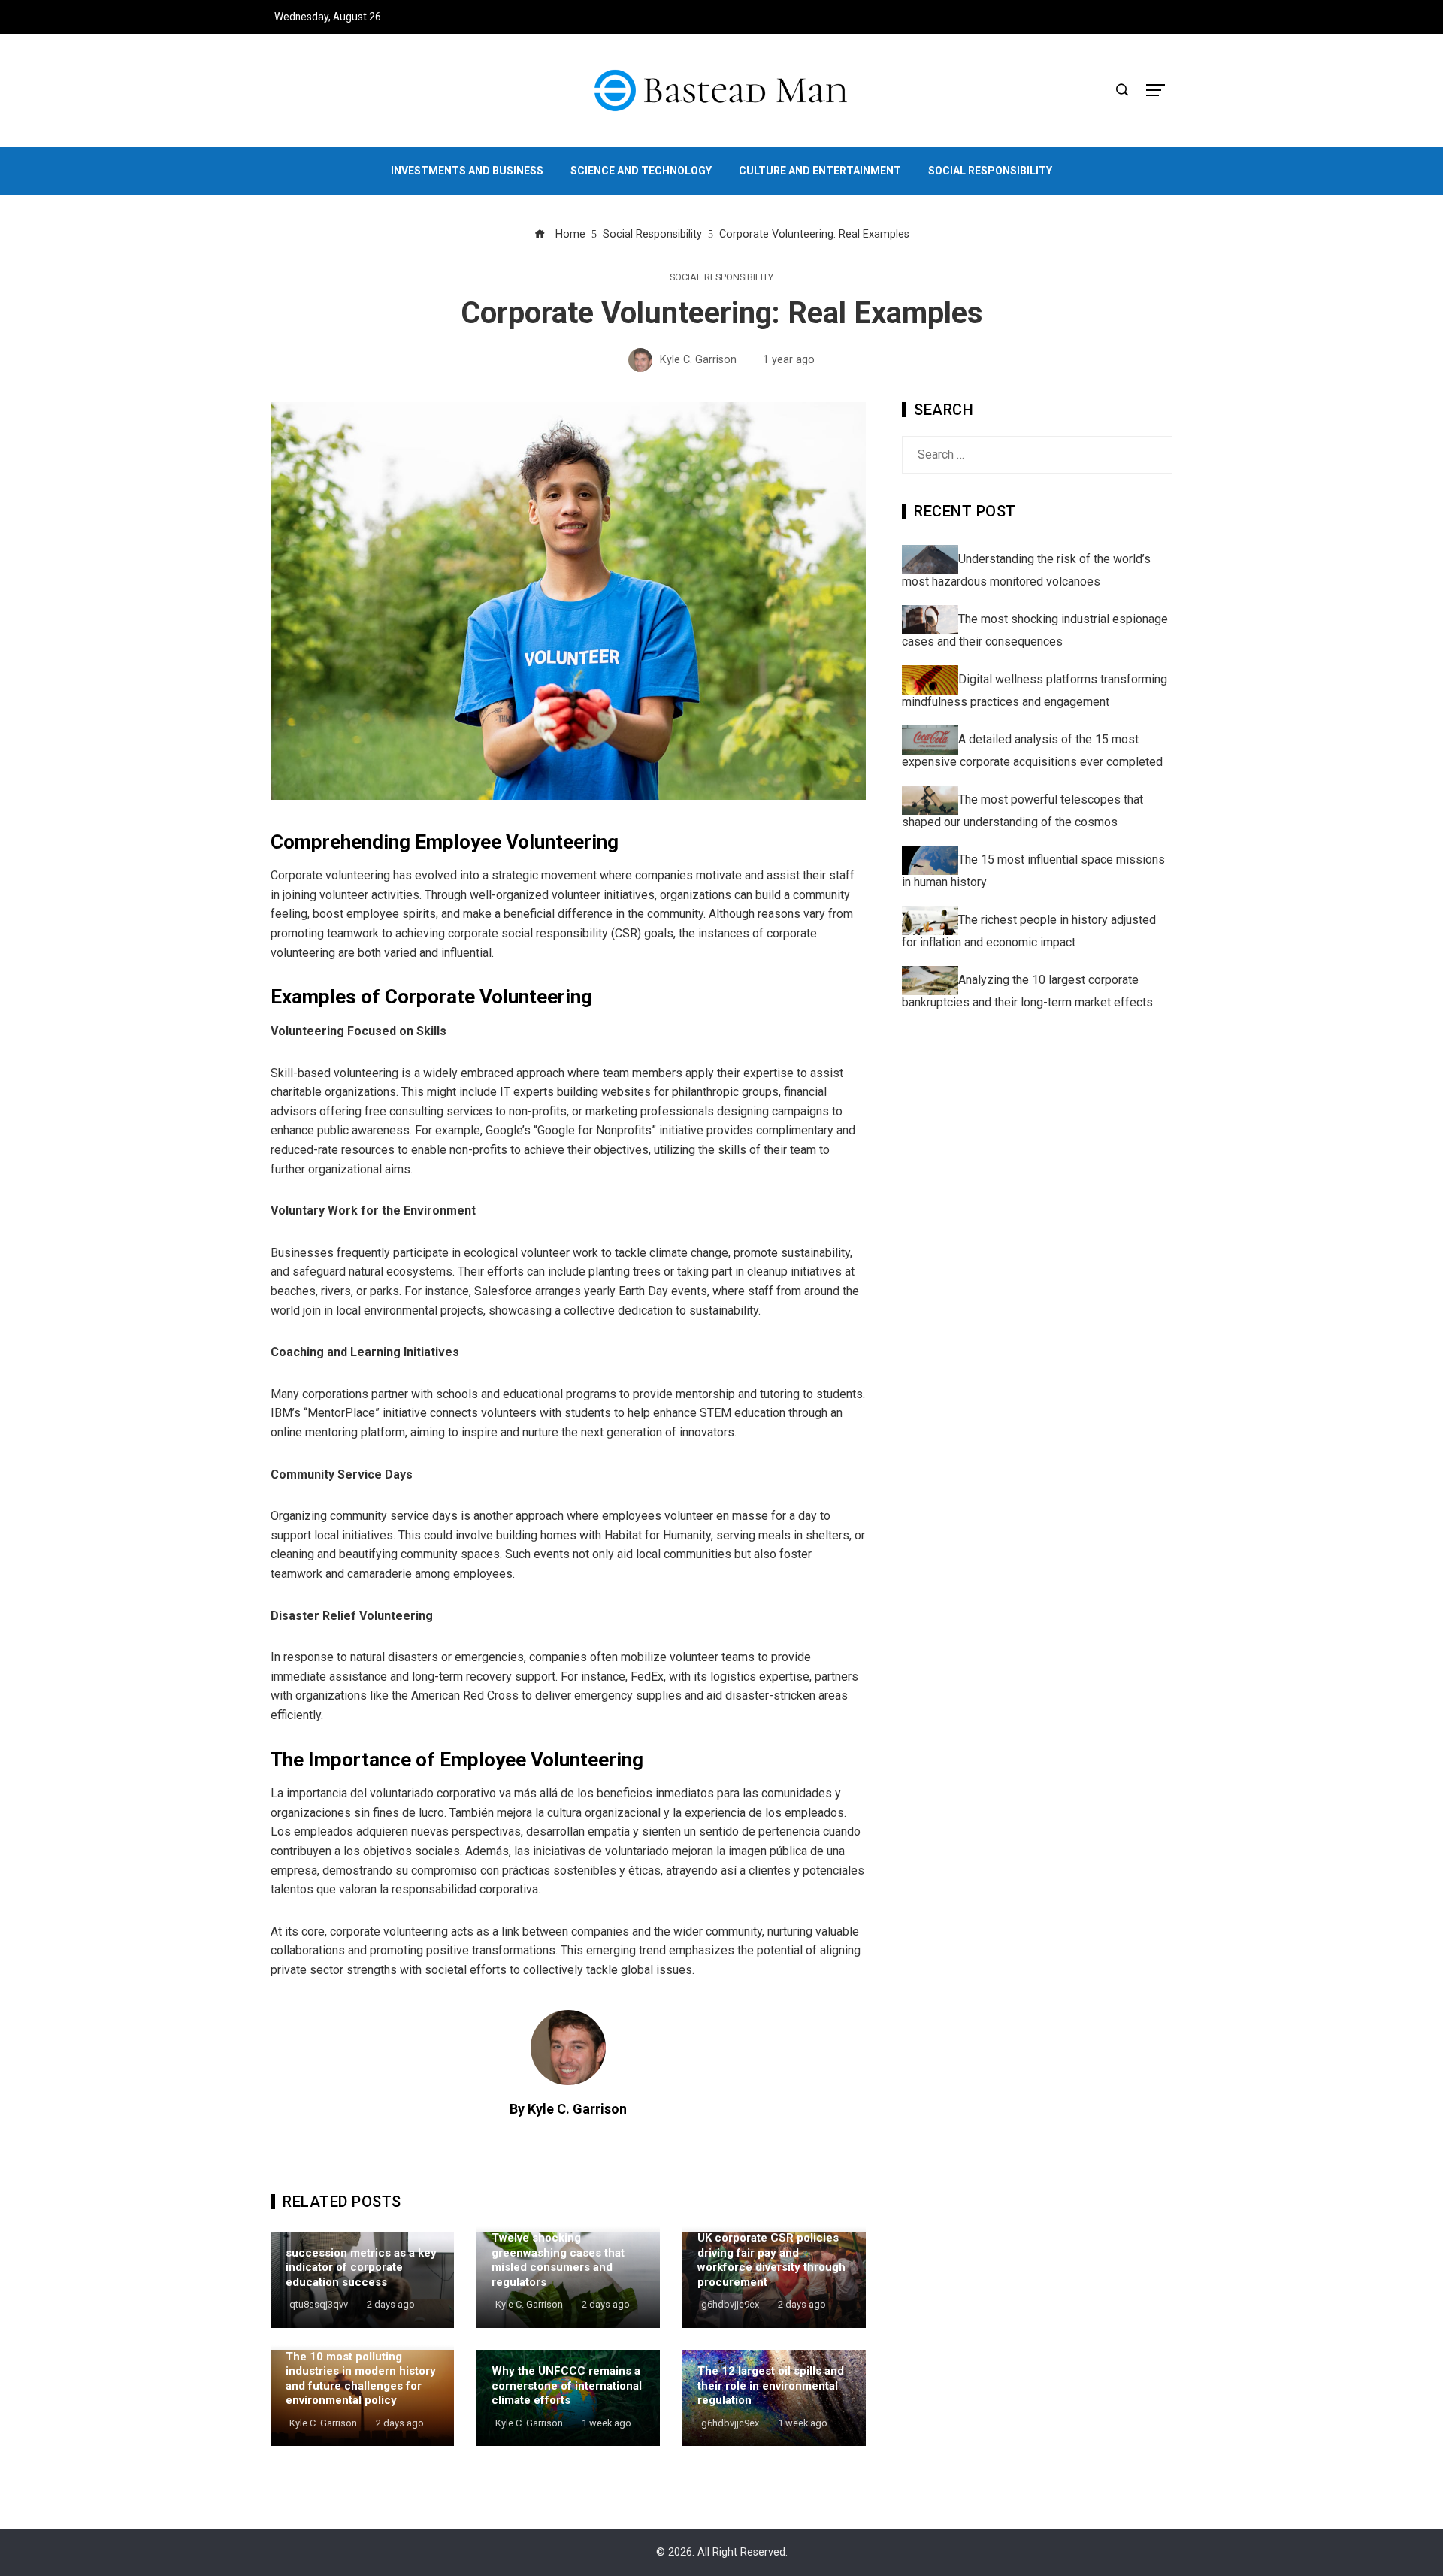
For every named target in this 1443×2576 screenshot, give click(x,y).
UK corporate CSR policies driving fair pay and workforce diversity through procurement (771, 2260)
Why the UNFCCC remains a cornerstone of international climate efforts (567, 2385)
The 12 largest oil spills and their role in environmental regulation (771, 2385)
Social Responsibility (721, 278)
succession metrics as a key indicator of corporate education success (361, 2267)
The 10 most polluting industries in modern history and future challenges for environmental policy (361, 2379)
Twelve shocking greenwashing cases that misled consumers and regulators (558, 2260)
